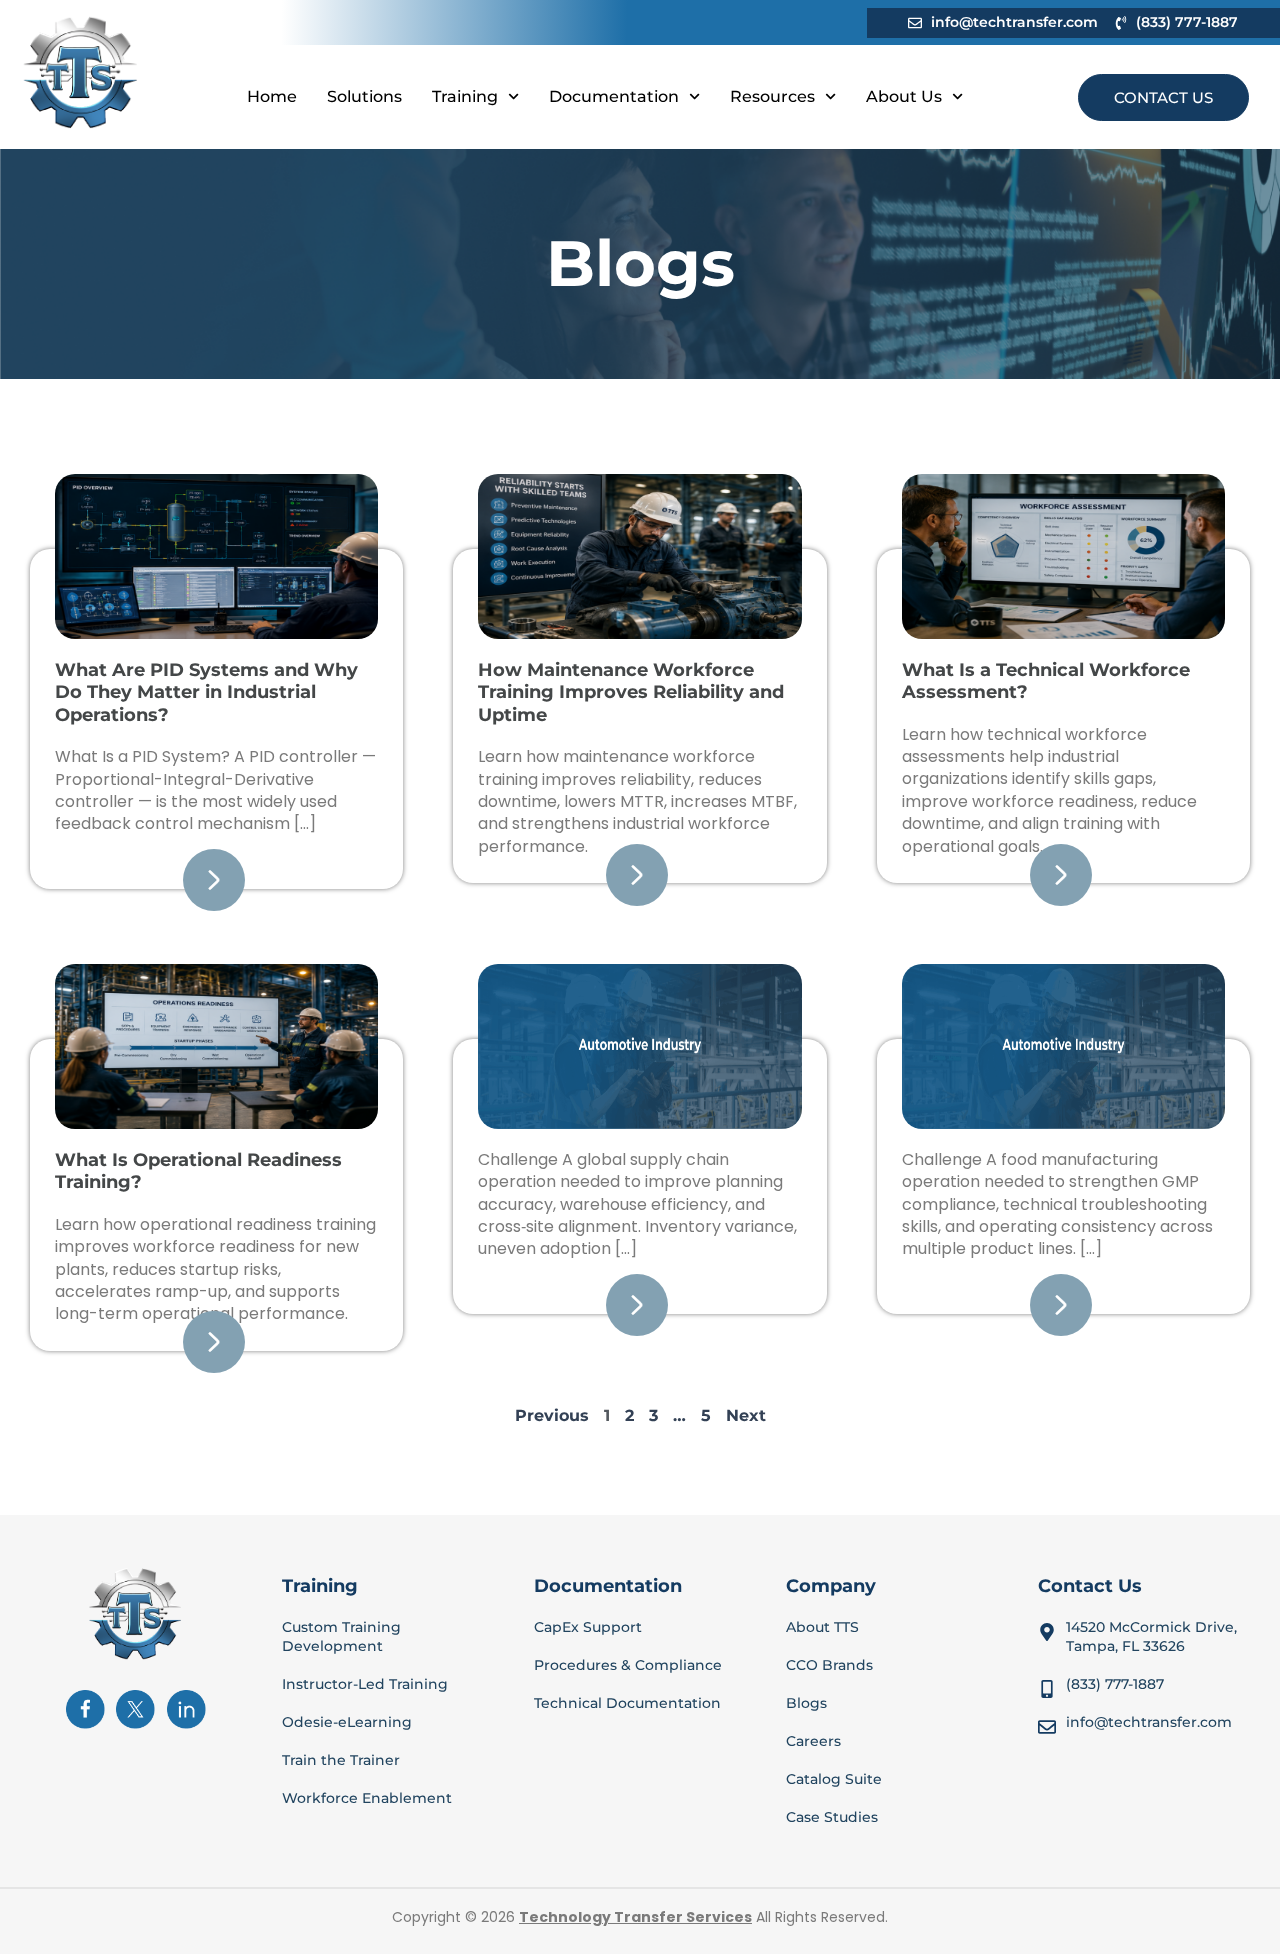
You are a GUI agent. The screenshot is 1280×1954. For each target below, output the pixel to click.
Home (272, 96)
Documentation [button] (614, 96)
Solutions (364, 96)
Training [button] (465, 96)
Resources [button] (772, 96)
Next (746, 1415)
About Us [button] (904, 96)
